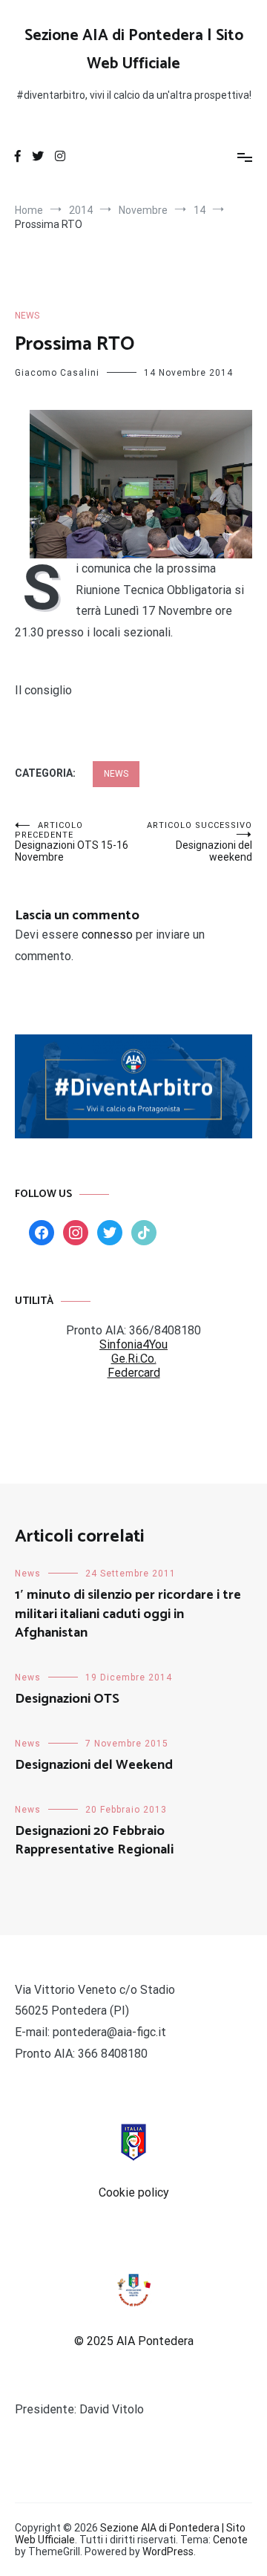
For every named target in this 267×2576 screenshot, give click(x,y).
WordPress (168, 2551)
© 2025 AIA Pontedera (134, 2341)
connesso (107, 935)
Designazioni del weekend (200, 842)
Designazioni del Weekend (94, 1765)
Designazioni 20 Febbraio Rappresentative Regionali (94, 1840)
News (27, 316)
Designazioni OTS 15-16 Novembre (72, 842)
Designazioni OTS (67, 1699)
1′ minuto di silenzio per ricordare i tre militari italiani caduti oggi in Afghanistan (128, 1614)
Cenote (230, 2540)
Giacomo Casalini (57, 373)
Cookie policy (134, 2192)
